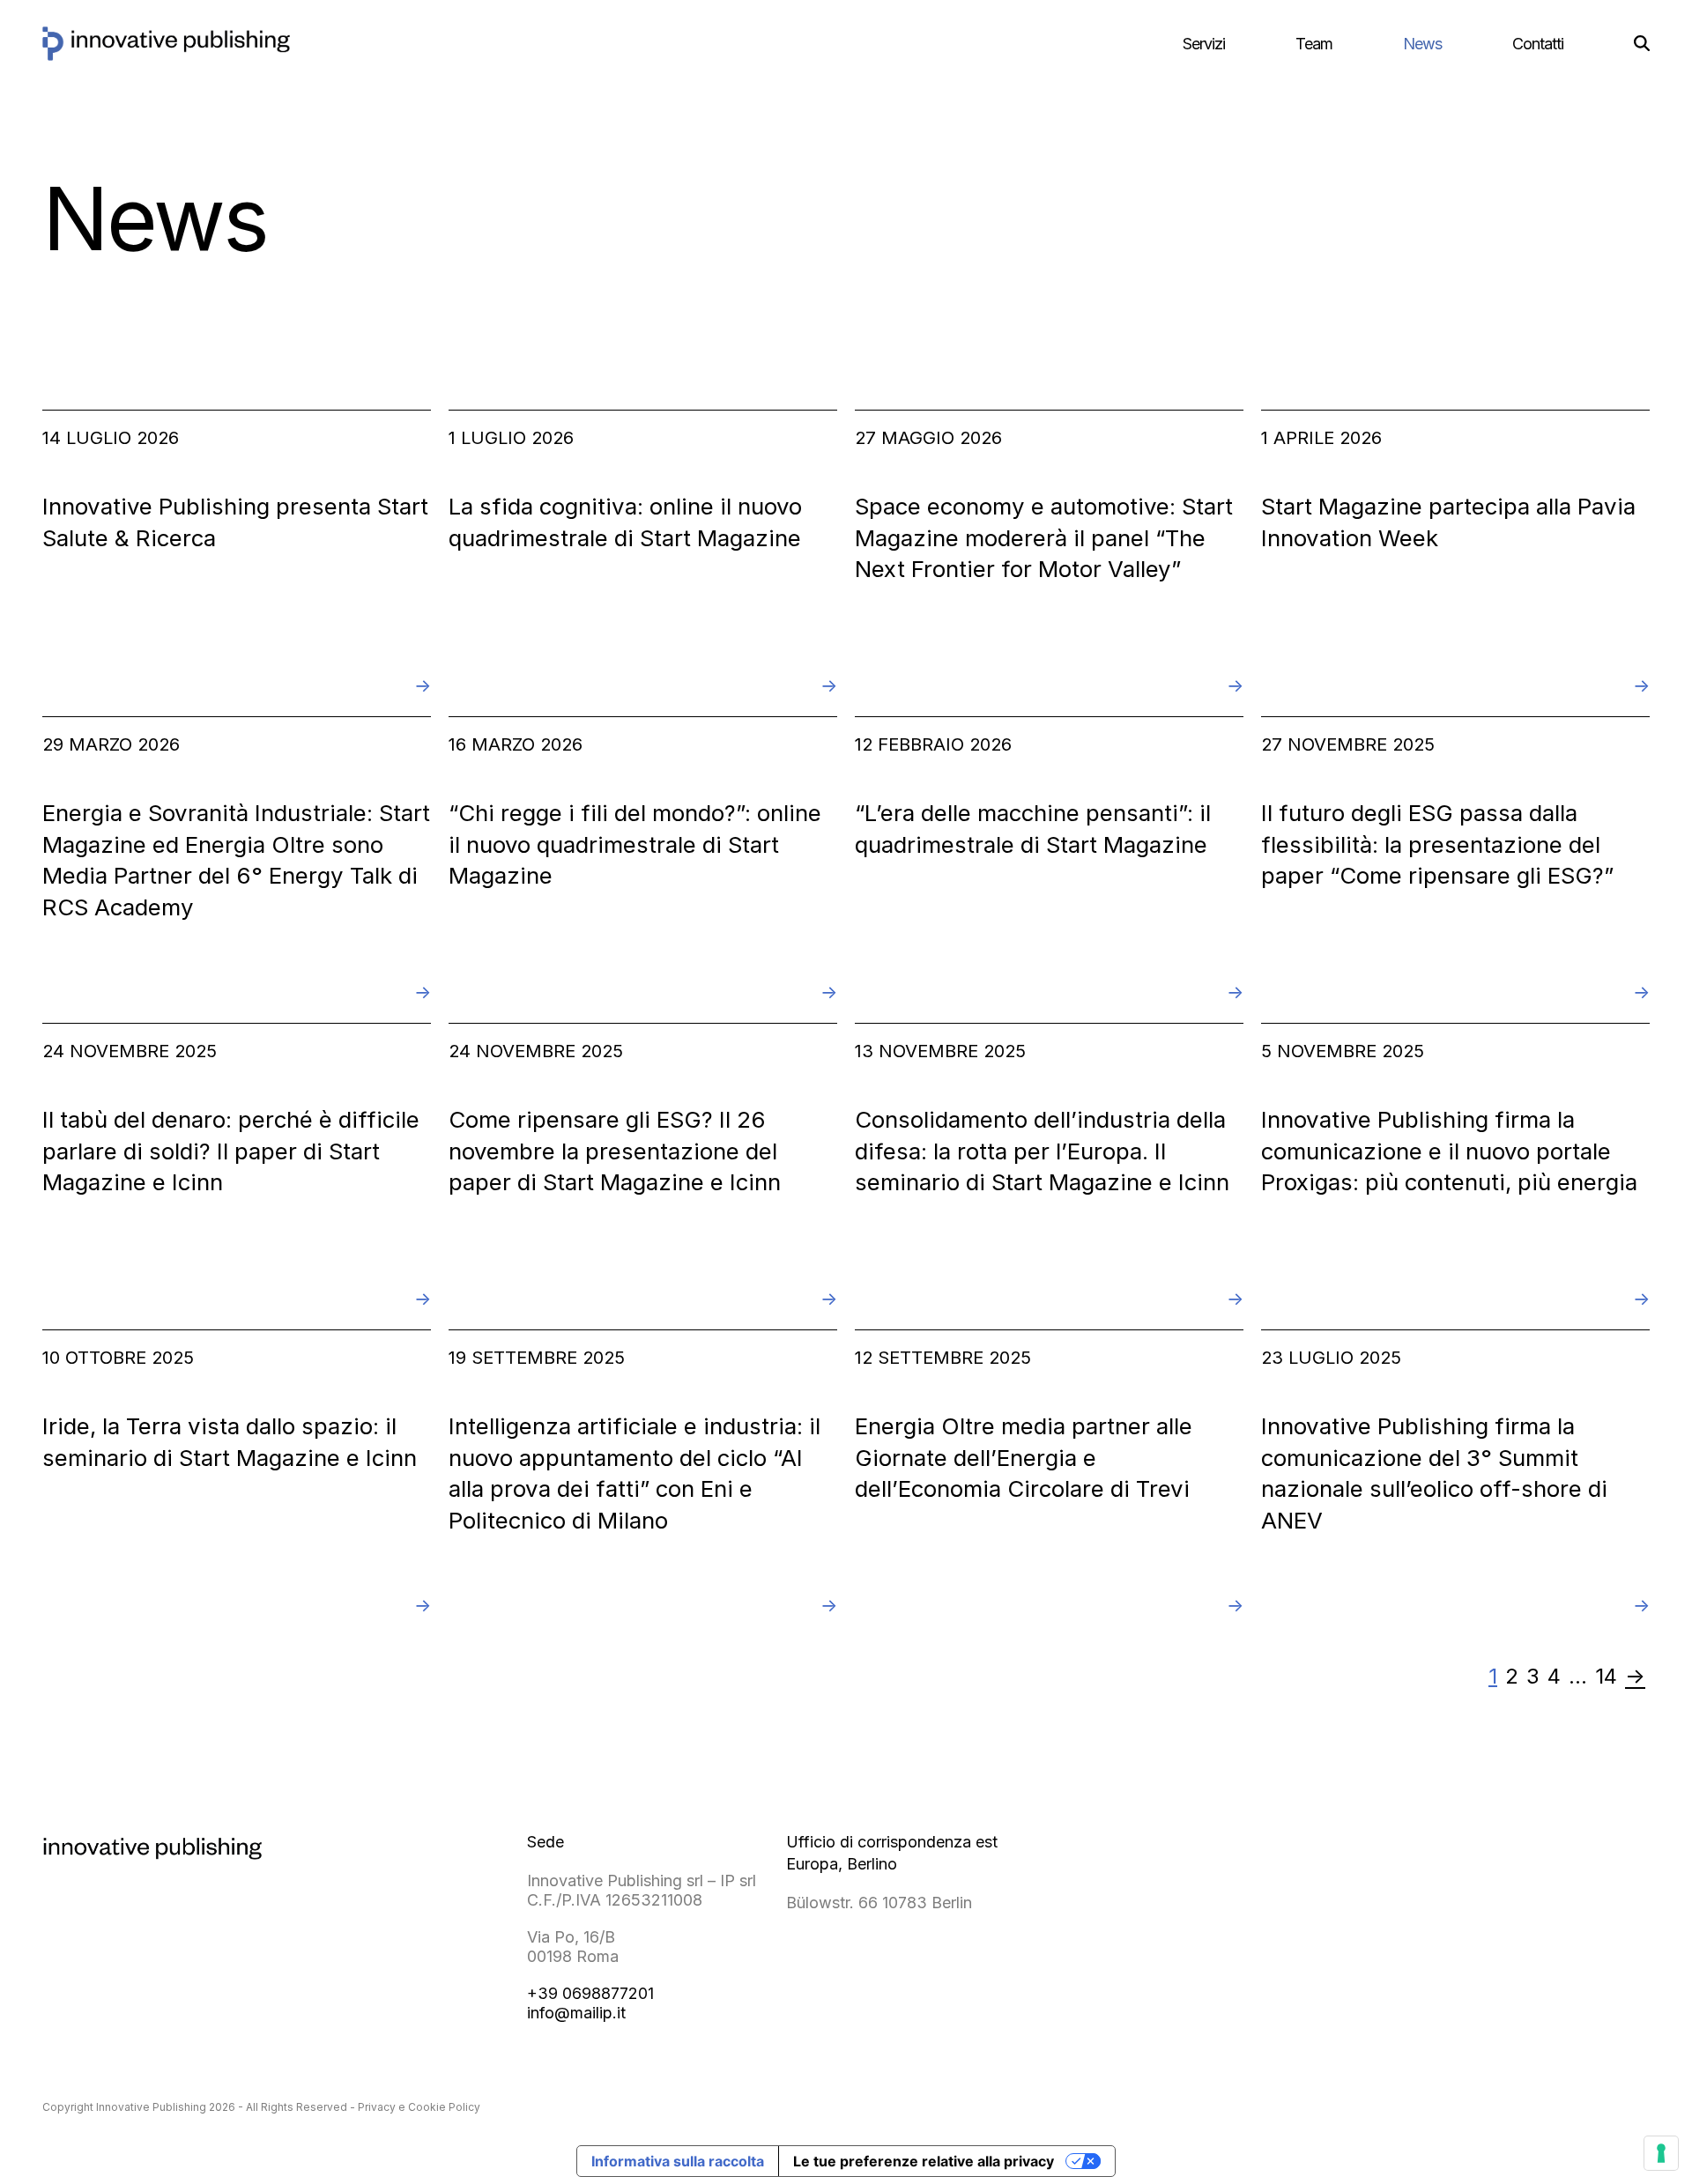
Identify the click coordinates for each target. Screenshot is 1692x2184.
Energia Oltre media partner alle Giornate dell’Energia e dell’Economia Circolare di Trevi (1024, 1457)
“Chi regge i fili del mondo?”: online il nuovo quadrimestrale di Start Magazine (635, 844)
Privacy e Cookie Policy (419, 2107)
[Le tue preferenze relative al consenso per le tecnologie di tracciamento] (1661, 2153)
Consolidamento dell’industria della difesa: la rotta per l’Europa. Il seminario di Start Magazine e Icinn (1042, 1151)
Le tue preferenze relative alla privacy (924, 2161)
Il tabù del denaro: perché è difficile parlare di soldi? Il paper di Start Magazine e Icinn (231, 1151)
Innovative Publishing (151, 2107)
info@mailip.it (576, 2013)
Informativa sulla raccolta (678, 2161)
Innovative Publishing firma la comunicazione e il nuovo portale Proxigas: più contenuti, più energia (1449, 1151)
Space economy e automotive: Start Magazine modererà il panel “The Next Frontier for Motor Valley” (1044, 537)
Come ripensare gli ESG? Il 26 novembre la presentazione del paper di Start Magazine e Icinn (615, 1151)
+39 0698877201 (590, 1993)
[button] (1642, 44)
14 (1608, 1677)
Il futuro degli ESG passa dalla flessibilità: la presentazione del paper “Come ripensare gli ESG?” (1437, 844)
